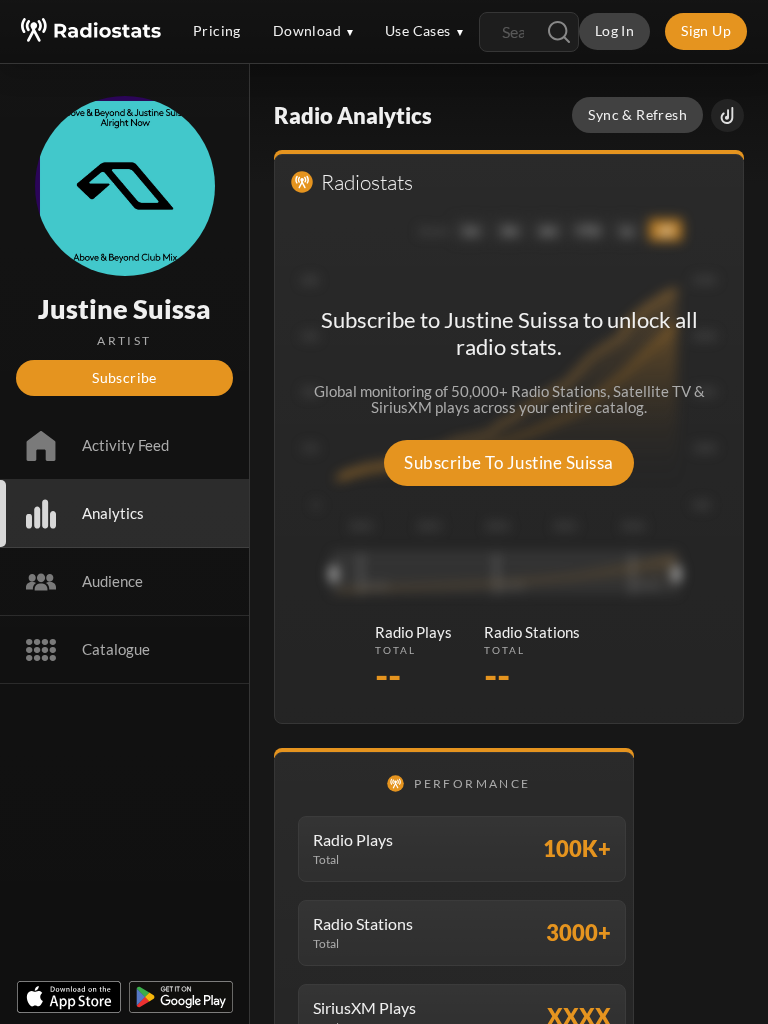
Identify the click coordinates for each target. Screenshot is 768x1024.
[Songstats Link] (727, 115)
